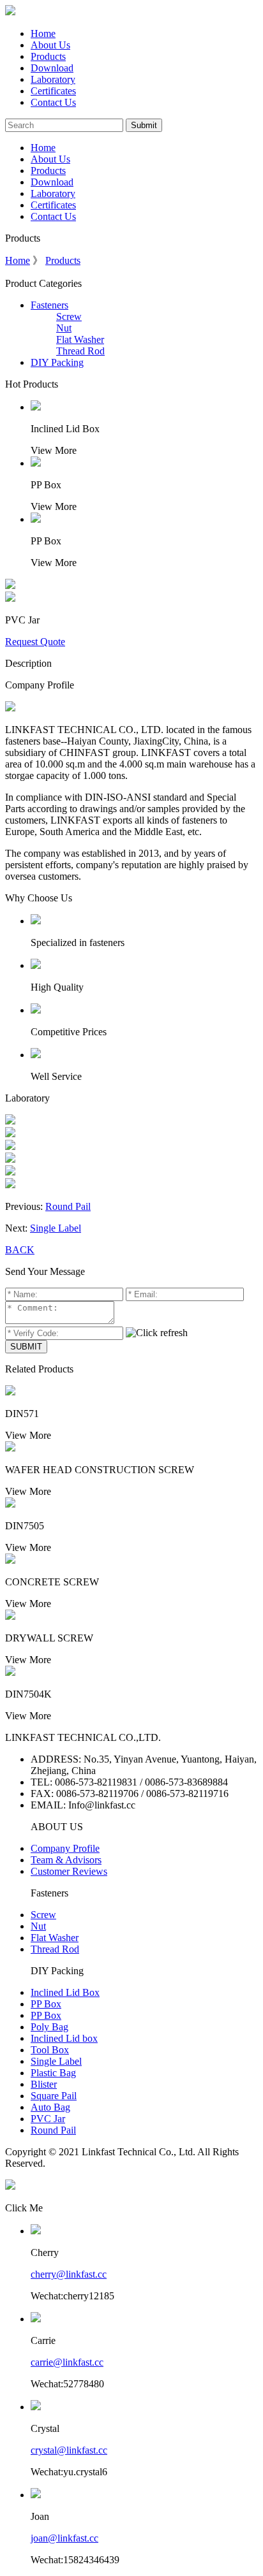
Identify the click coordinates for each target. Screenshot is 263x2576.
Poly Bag (49, 2027)
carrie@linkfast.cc (67, 2362)
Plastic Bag (53, 2073)
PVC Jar (48, 2119)
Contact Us (53, 102)
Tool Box (50, 2050)
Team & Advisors (66, 1860)
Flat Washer (80, 339)
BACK (20, 1250)
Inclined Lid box (64, 2038)
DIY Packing (57, 362)
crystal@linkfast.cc (69, 2450)
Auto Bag (50, 2107)
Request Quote (35, 642)
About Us (50, 45)
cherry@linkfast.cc (69, 2274)
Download (52, 68)
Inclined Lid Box (65, 1992)
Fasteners (49, 305)
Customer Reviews (69, 1871)
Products (48, 56)
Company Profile (65, 1848)
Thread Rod (80, 351)
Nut (64, 328)
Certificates (53, 91)
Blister (44, 2084)
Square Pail (54, 2096)
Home (43, 33)
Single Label (56, 1228)
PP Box (46, 2004)
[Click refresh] (157, 1333)
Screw (69, 317)
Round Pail (68, 1206)
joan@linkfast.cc (64, 2538)
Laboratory (53, 79)
